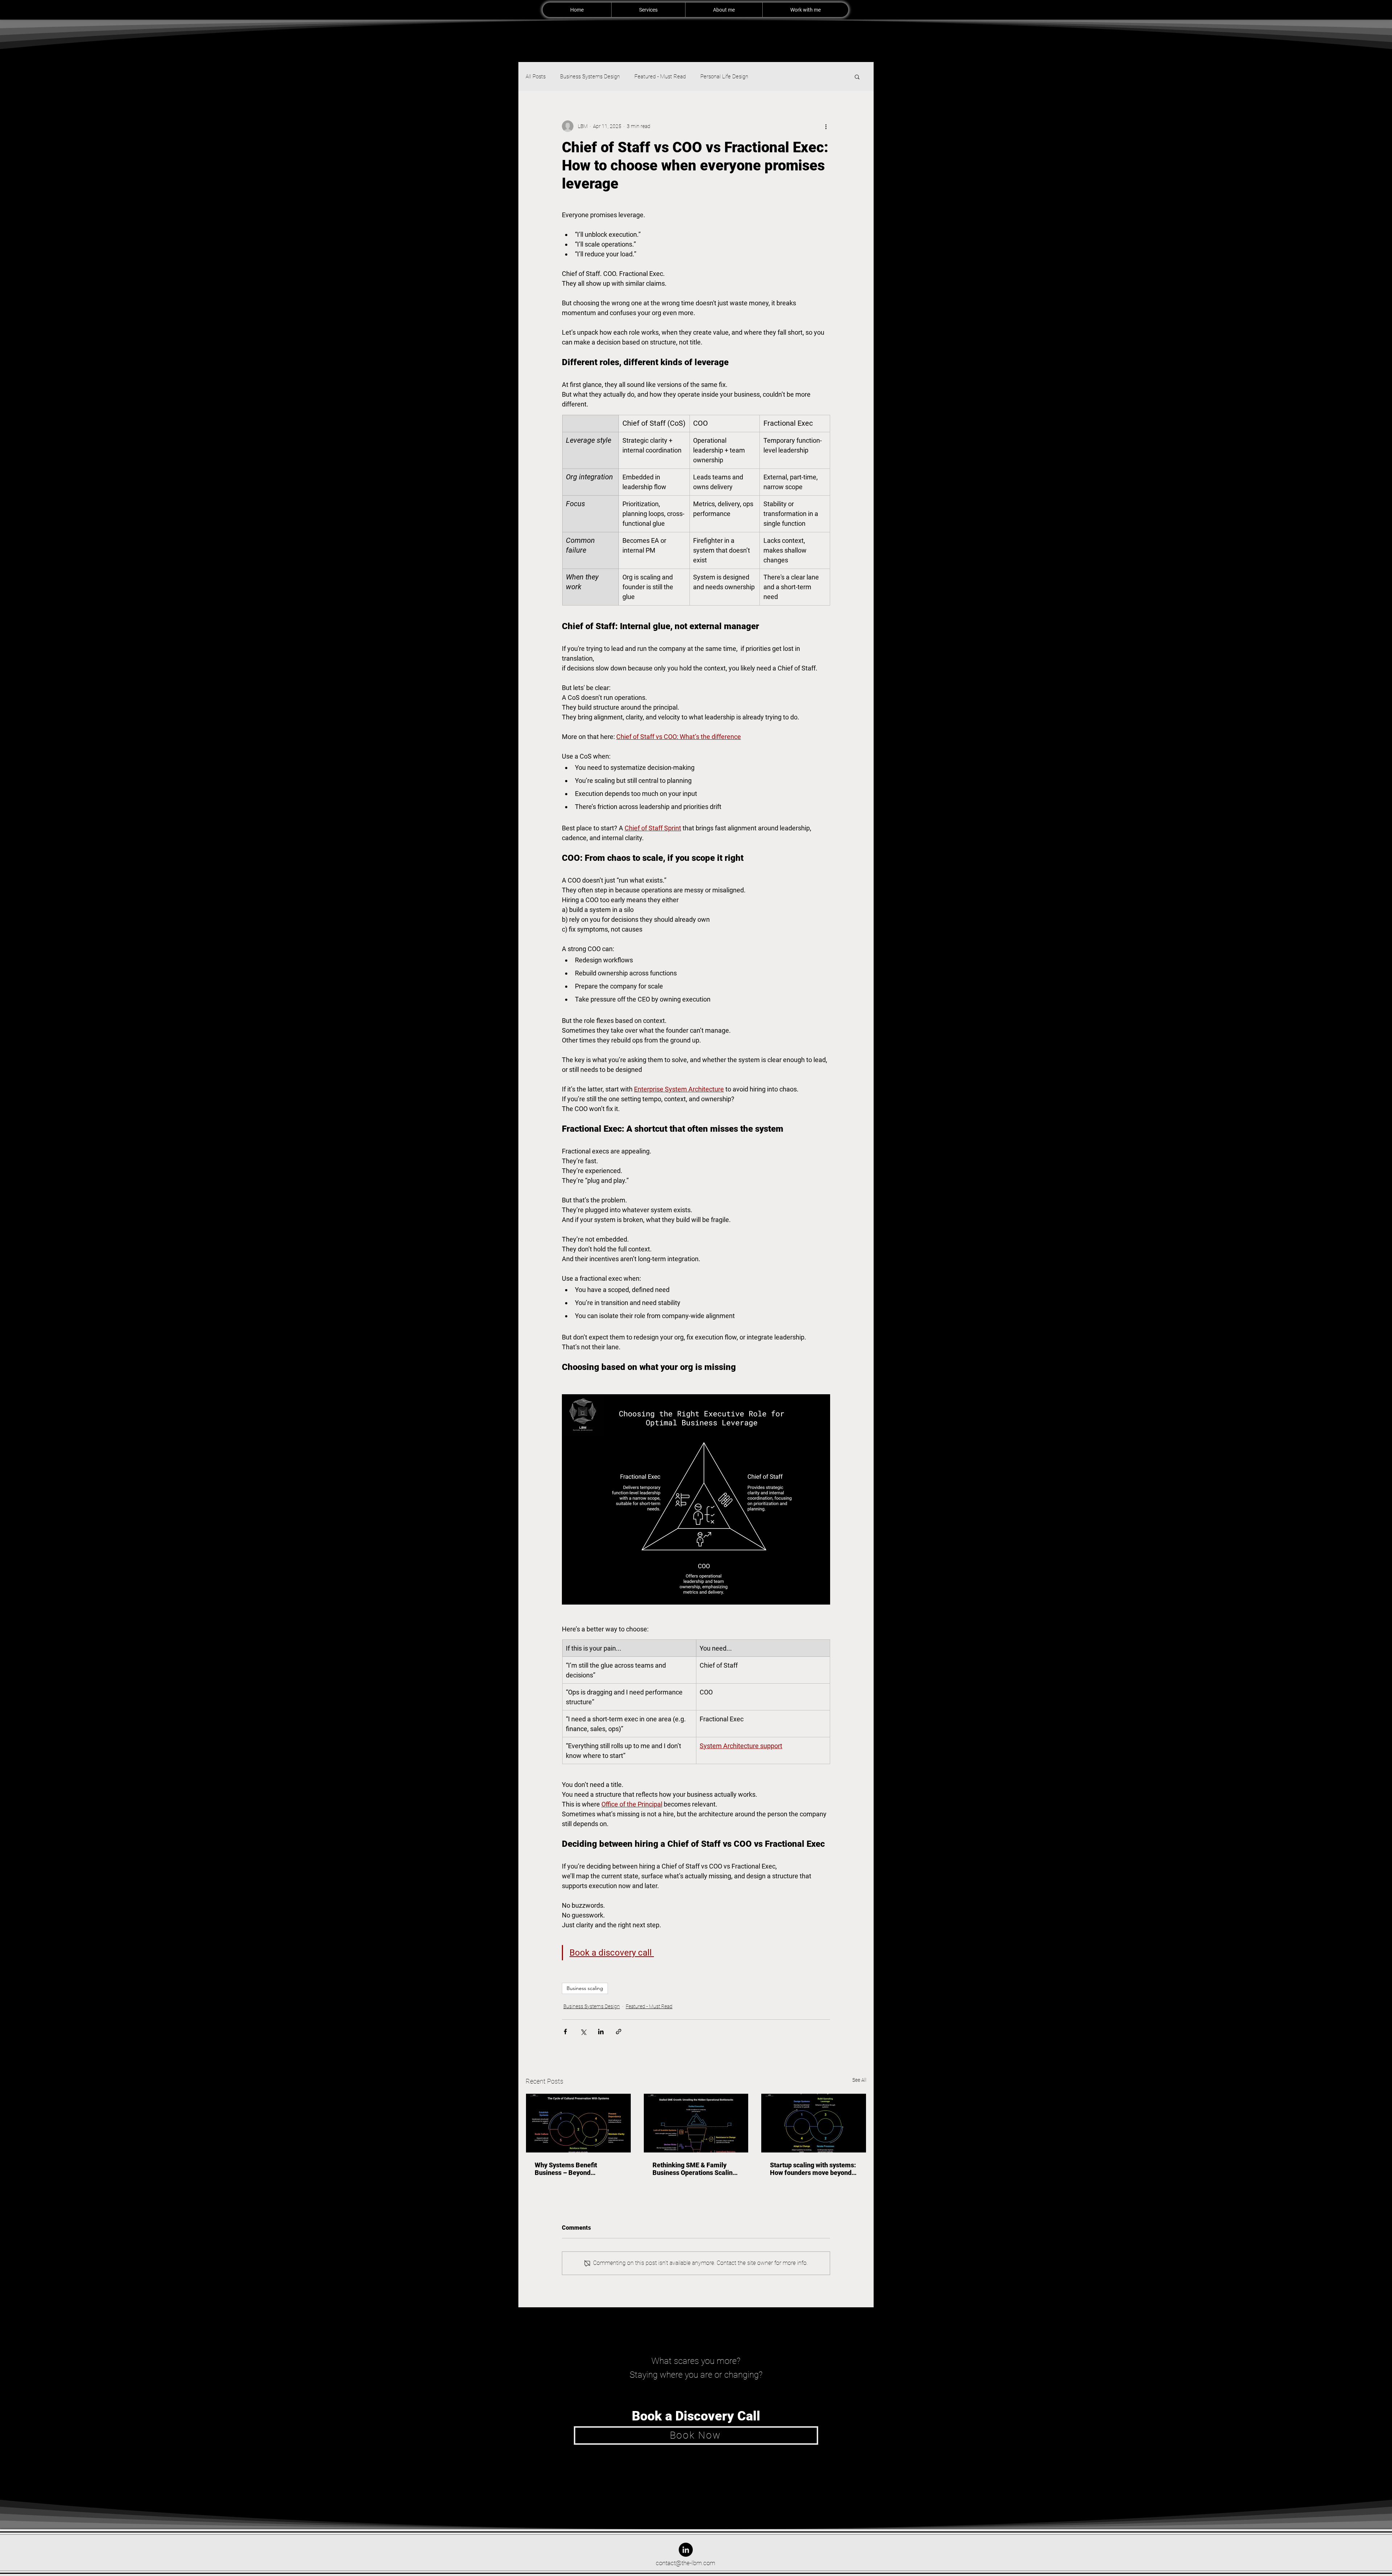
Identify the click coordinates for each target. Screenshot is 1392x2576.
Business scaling (585, 1988)
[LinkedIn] (686, 2550)
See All (859, 2080)
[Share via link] (619, 2032)
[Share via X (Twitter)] (583, 2032)
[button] (857, 77)
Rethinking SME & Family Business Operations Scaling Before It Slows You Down (694, 2169)
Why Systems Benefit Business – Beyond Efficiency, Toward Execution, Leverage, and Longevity (577, 2169)
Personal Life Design (724, 77)
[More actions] (826, 126)
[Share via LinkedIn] (601, 2032)
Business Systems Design (590, 77)
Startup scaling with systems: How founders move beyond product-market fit (813, 2169)
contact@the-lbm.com (685, 2563)
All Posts (536, 77)
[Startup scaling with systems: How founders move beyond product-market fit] (814, 2123)
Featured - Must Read (660, 77)
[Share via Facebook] (565, 2032)
